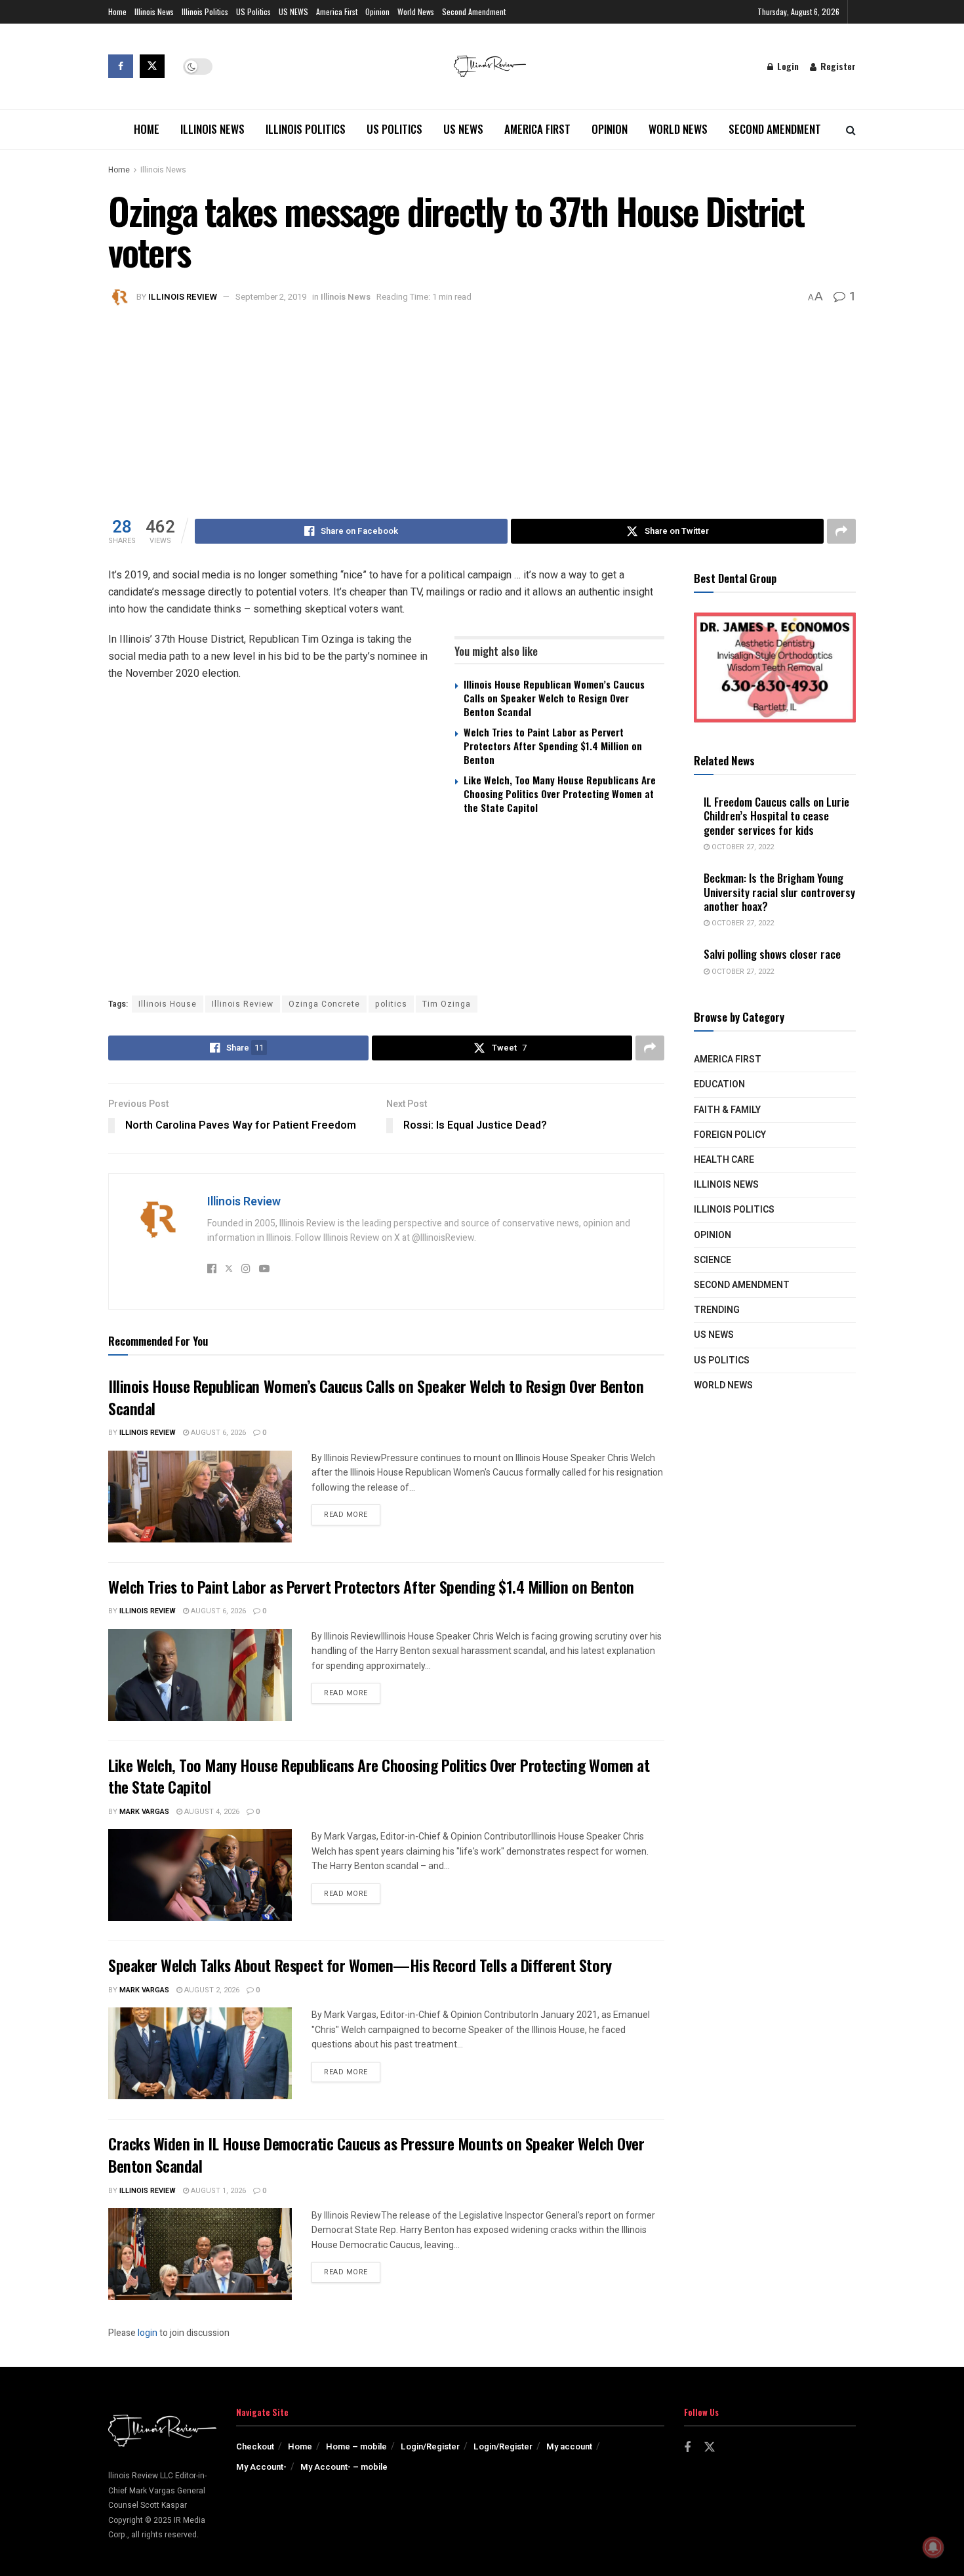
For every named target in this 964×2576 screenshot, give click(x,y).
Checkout (255, 2446)
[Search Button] (851, 129)
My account (569, 2446)
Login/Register (430, 2446)
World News (416, 11)
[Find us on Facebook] (121, 66)
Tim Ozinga (447, 1004)
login (148, 2333)
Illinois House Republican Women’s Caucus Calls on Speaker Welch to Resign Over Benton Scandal (554, 698)
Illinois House (168, 1004)
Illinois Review (183, 297)
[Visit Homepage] (490, 66)
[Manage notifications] (933, 2547)
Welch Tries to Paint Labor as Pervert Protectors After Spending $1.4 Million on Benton (553, 746)
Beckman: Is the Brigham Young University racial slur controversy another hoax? (779, 892)
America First (337, 11)
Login (787, 66)
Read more (352, 1514)
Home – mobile (356, 2446)
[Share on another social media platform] (841, 531)
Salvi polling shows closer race (772, 954)
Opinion (377, 11)
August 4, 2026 (211, 1812)
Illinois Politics (205, 11)
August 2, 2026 (211, 1990)
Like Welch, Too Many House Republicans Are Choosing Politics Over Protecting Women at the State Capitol (560, 794)
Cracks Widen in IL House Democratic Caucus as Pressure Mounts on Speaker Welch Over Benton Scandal (376, 2154)
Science (713, 1260)
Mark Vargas (144, 1812)
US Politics (253, 11)
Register (837, 66)
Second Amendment (474, 11)
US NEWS (293, 11)
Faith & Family (727, 1110)
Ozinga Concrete (324, 1004)
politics (391, 1004)
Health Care (724, 1160)
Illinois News (154, 11)
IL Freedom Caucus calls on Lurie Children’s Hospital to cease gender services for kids (776, 816)
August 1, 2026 (217, 2191)
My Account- (261, 2467)
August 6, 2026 (217, 1433)
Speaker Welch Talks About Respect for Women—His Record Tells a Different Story (360, 1965)
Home (117, 11)
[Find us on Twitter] (152, 66)
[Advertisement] (482, 407)
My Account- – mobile (344, 2467)
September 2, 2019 (271, 297)
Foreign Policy (730, 1135)
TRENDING (717, 1310)
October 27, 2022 (742, 847)
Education (719, 1084)
